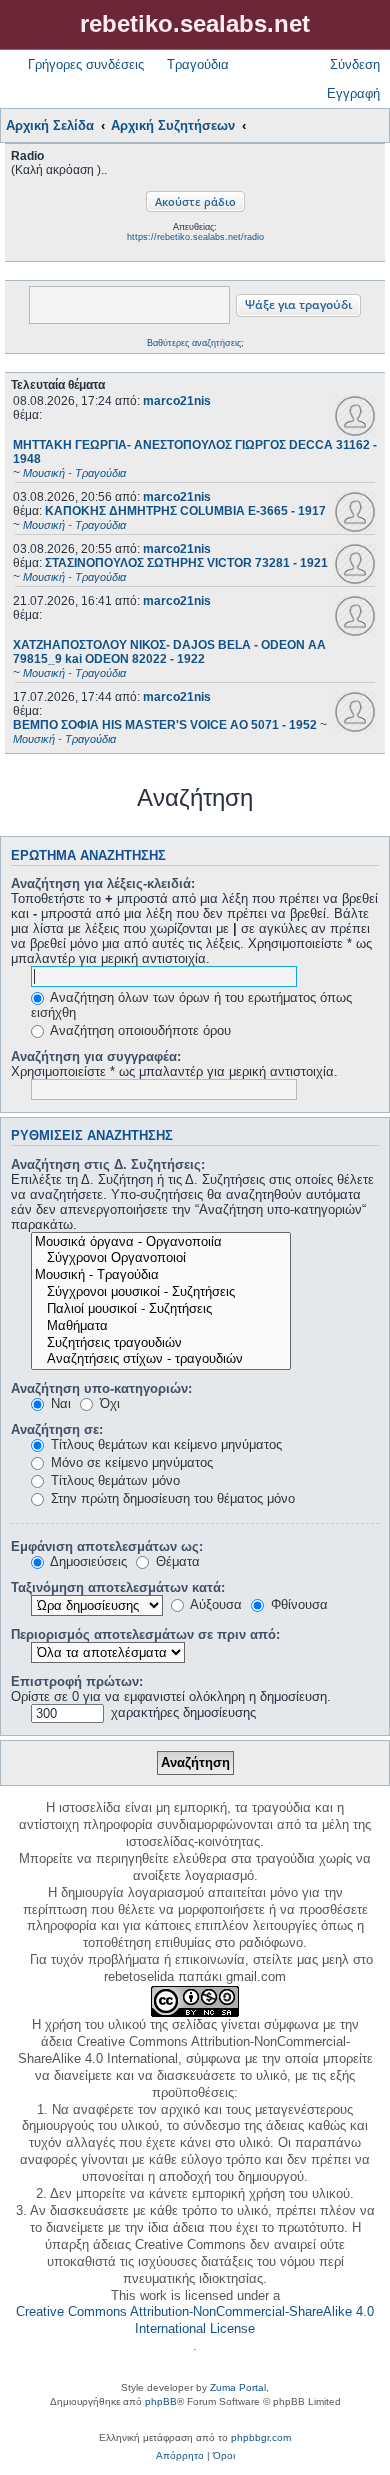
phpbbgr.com (261, 2437)
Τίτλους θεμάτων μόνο (113, 1480)
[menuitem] (180, 2456)
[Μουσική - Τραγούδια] (161, 1275)
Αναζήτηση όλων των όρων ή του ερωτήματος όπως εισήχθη (191, 1005)
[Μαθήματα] (161, 1326)
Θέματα (176, 1561)
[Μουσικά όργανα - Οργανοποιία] (161, 1242)
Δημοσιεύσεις (87, 1561)
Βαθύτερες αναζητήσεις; (195, 343)
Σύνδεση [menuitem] (355, 64)
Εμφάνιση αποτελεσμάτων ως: (107, 1546)
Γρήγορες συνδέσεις (86, 64)
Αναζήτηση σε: (57, 1429)
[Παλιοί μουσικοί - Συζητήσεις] (161, 1309)
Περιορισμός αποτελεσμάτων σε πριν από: (145, 1634)
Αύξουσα (214, 1604)
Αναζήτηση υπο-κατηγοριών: (101, 1388)
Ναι (59, 1403)
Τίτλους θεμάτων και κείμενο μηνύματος (164, 1444)
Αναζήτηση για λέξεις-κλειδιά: (103, 883)
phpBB (161, 2401)
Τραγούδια (198, 64)
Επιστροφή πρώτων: (77, 1681)
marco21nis (177, 401)
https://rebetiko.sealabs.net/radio (195, 237)
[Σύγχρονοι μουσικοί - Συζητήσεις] (161, 1292)
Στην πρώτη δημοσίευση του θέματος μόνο (171, 1498)
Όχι (108, 1403)
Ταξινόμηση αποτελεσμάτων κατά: (118, 1587)
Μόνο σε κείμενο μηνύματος (130, 1462)
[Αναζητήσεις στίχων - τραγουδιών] (161, 1359)
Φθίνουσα (297, 1604)
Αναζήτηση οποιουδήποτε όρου (139, 1030)
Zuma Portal (238, 2387)
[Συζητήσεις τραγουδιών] (161, 1343)
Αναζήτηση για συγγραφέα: (96, 1056)
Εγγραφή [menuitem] (353, 93)
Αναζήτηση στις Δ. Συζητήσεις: (108, 1164)
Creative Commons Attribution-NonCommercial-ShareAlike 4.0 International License (195, 2320)
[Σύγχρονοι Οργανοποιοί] (161, 1258)
